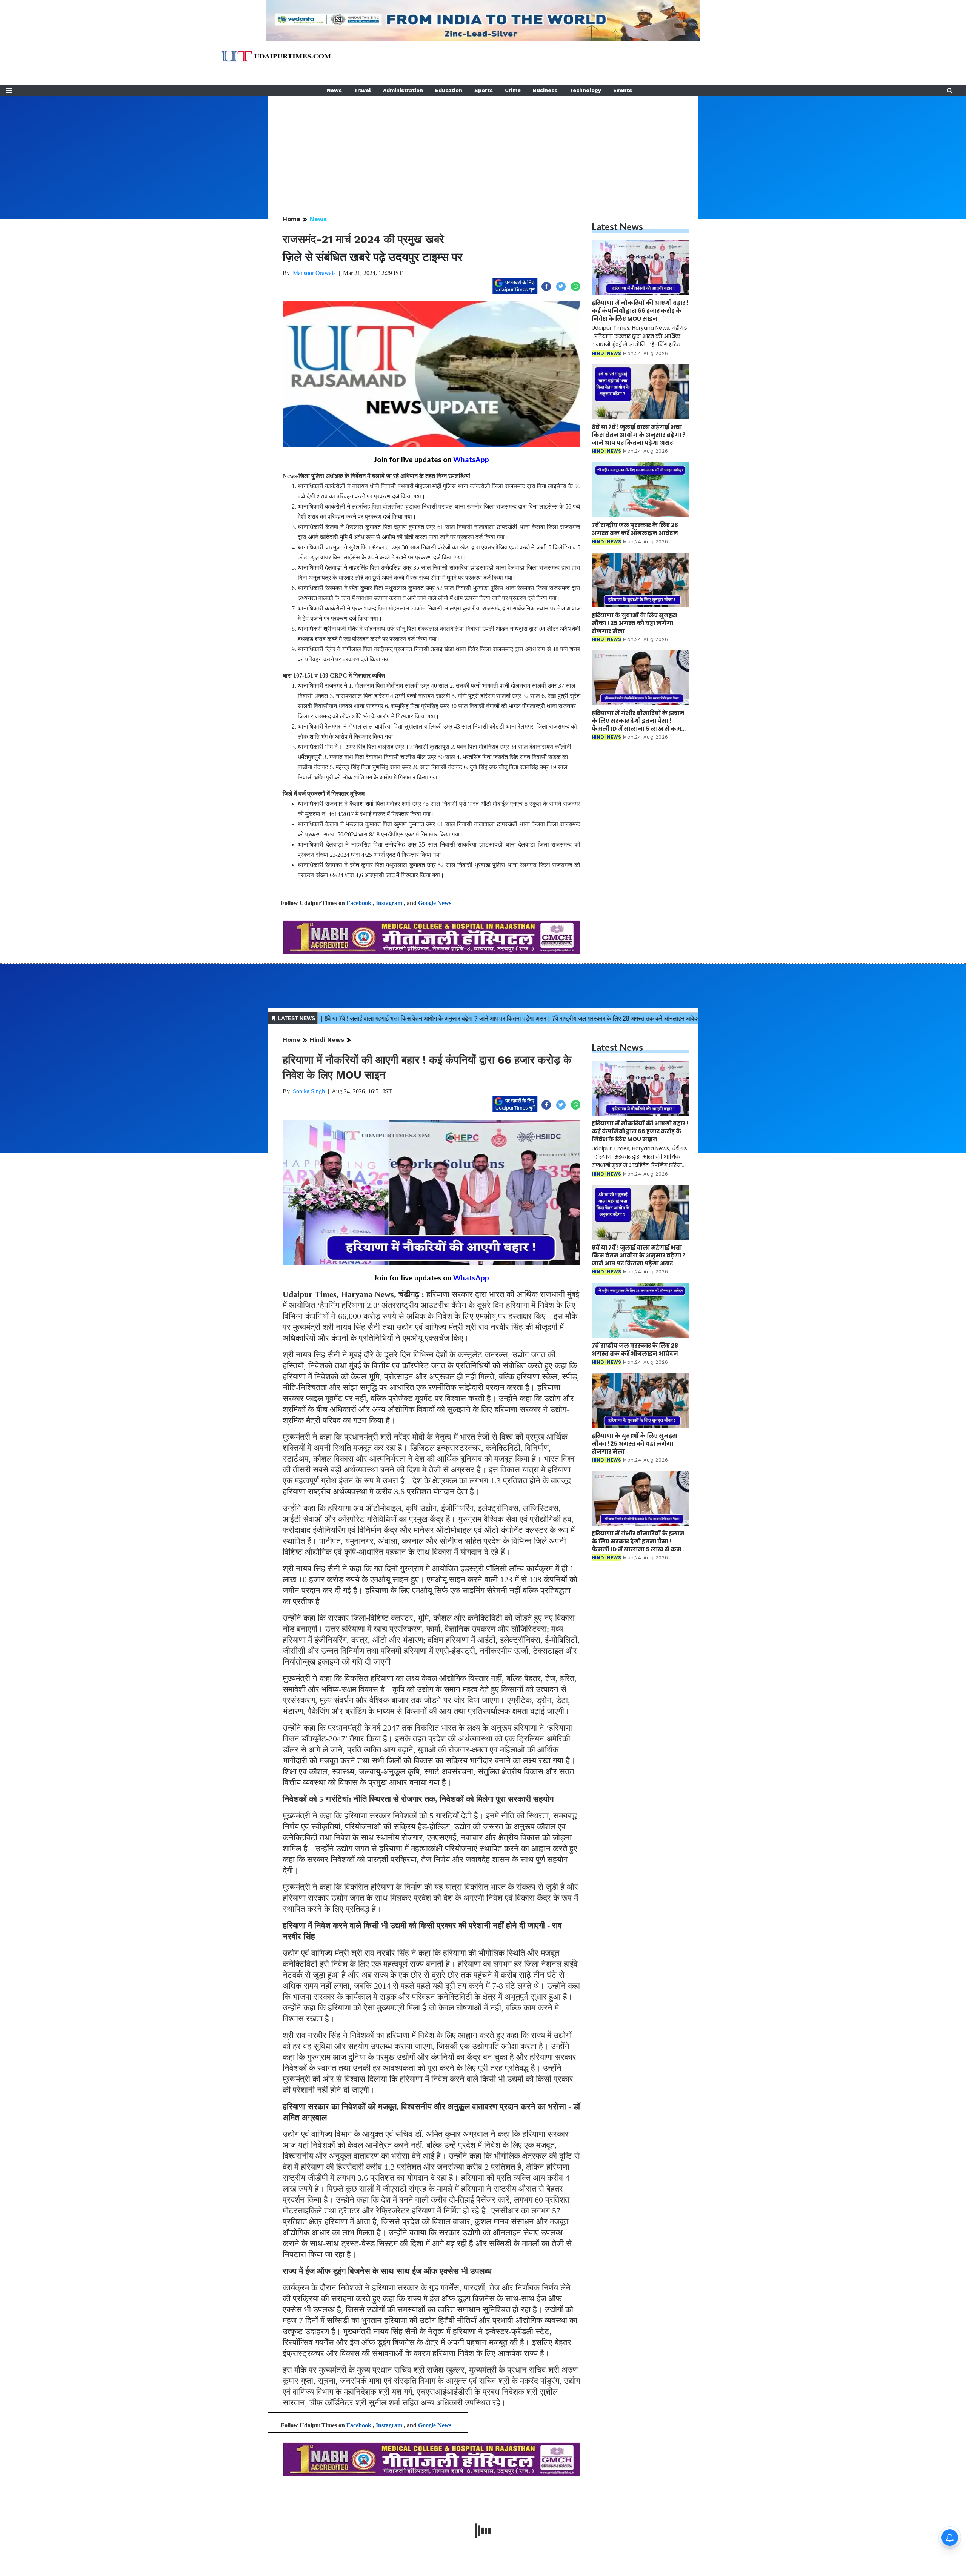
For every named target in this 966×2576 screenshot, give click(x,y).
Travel (362, 90)
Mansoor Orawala (314, 273)
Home (291, 219)
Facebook (359, 903)
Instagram (389, 903)
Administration (403, 90)
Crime (513, 90)
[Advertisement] (483, 149)
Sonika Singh (309, 1091)
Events (623, 90)
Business (545, 90)
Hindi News (327, 1040)
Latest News (617, 227)
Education (449, 90)
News (334, 90)
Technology (585, 90)
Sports (484, 90)
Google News (435, 903)
